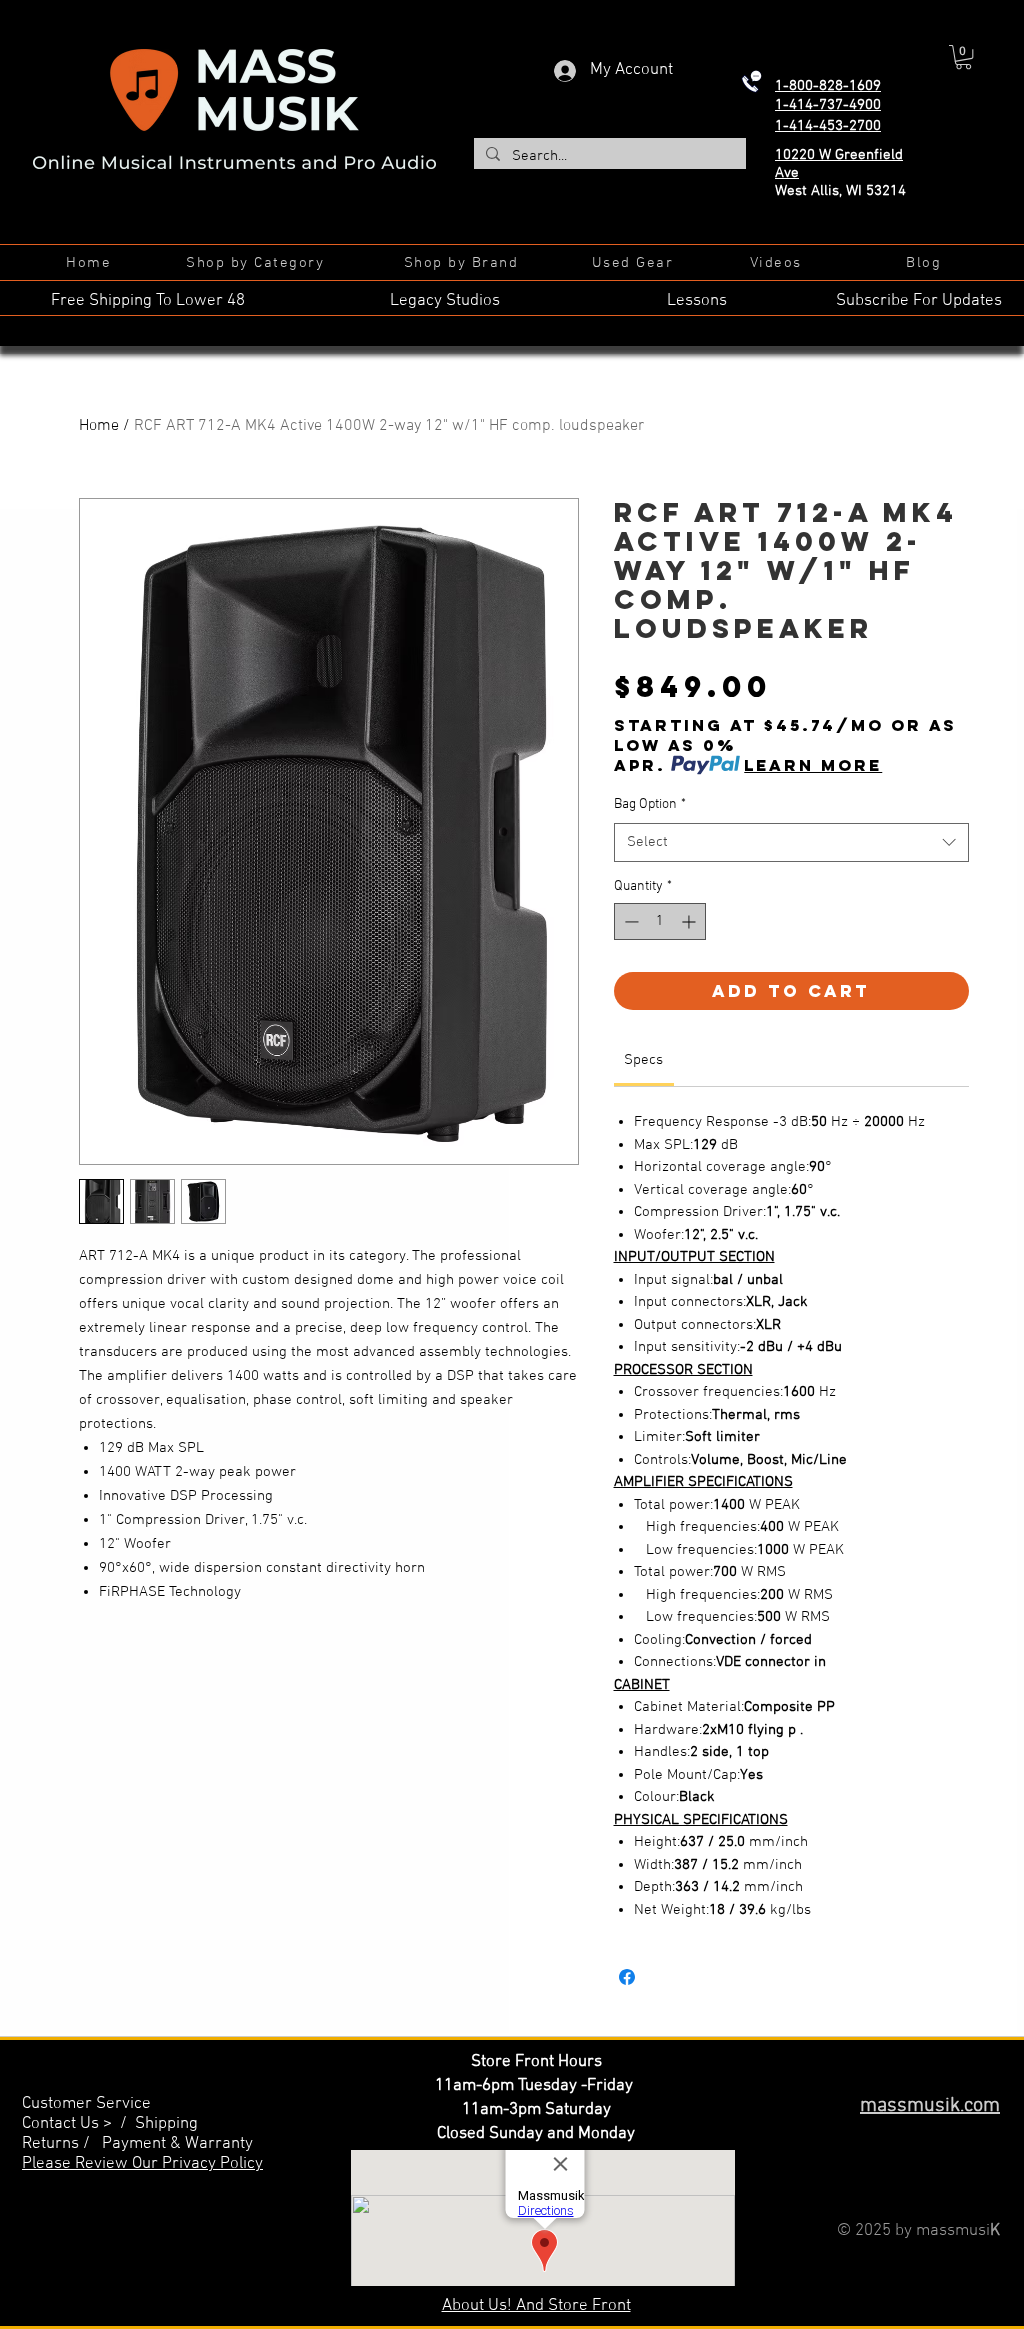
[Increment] (690, 921)
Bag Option (650, 804)
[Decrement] (629, 921)
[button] (963, 57)
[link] (643, 1060)
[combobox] (791, 842)
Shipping (166, 2124)
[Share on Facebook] (627, 1977)
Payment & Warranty (177, 2144)
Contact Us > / (78, 2124)
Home (99, 426)
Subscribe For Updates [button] (919, 301)
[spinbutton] (660, 921)
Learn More (813, 765)
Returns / (62, 2144)
